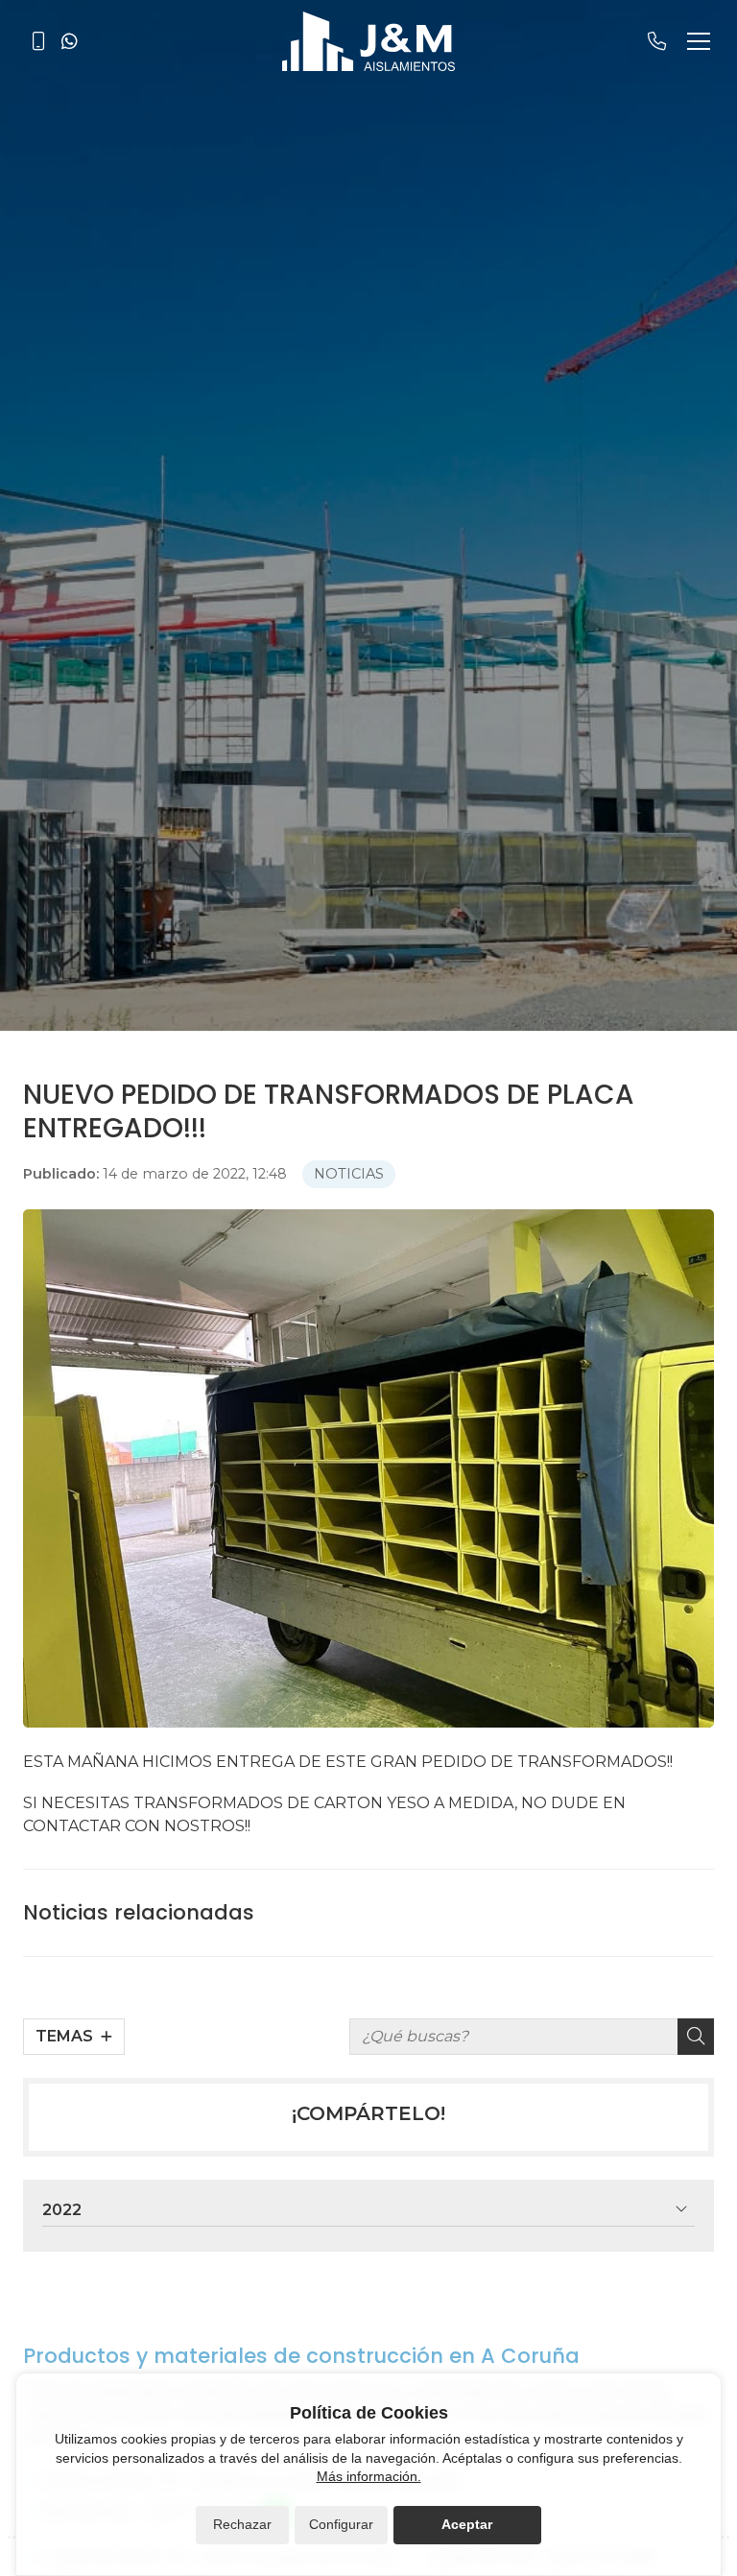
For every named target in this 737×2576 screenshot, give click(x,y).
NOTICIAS (349, 1174)
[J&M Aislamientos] (368, 41)
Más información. (369, 2476)
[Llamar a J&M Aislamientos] (38, 41)
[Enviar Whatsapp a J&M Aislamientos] (69, 41)
